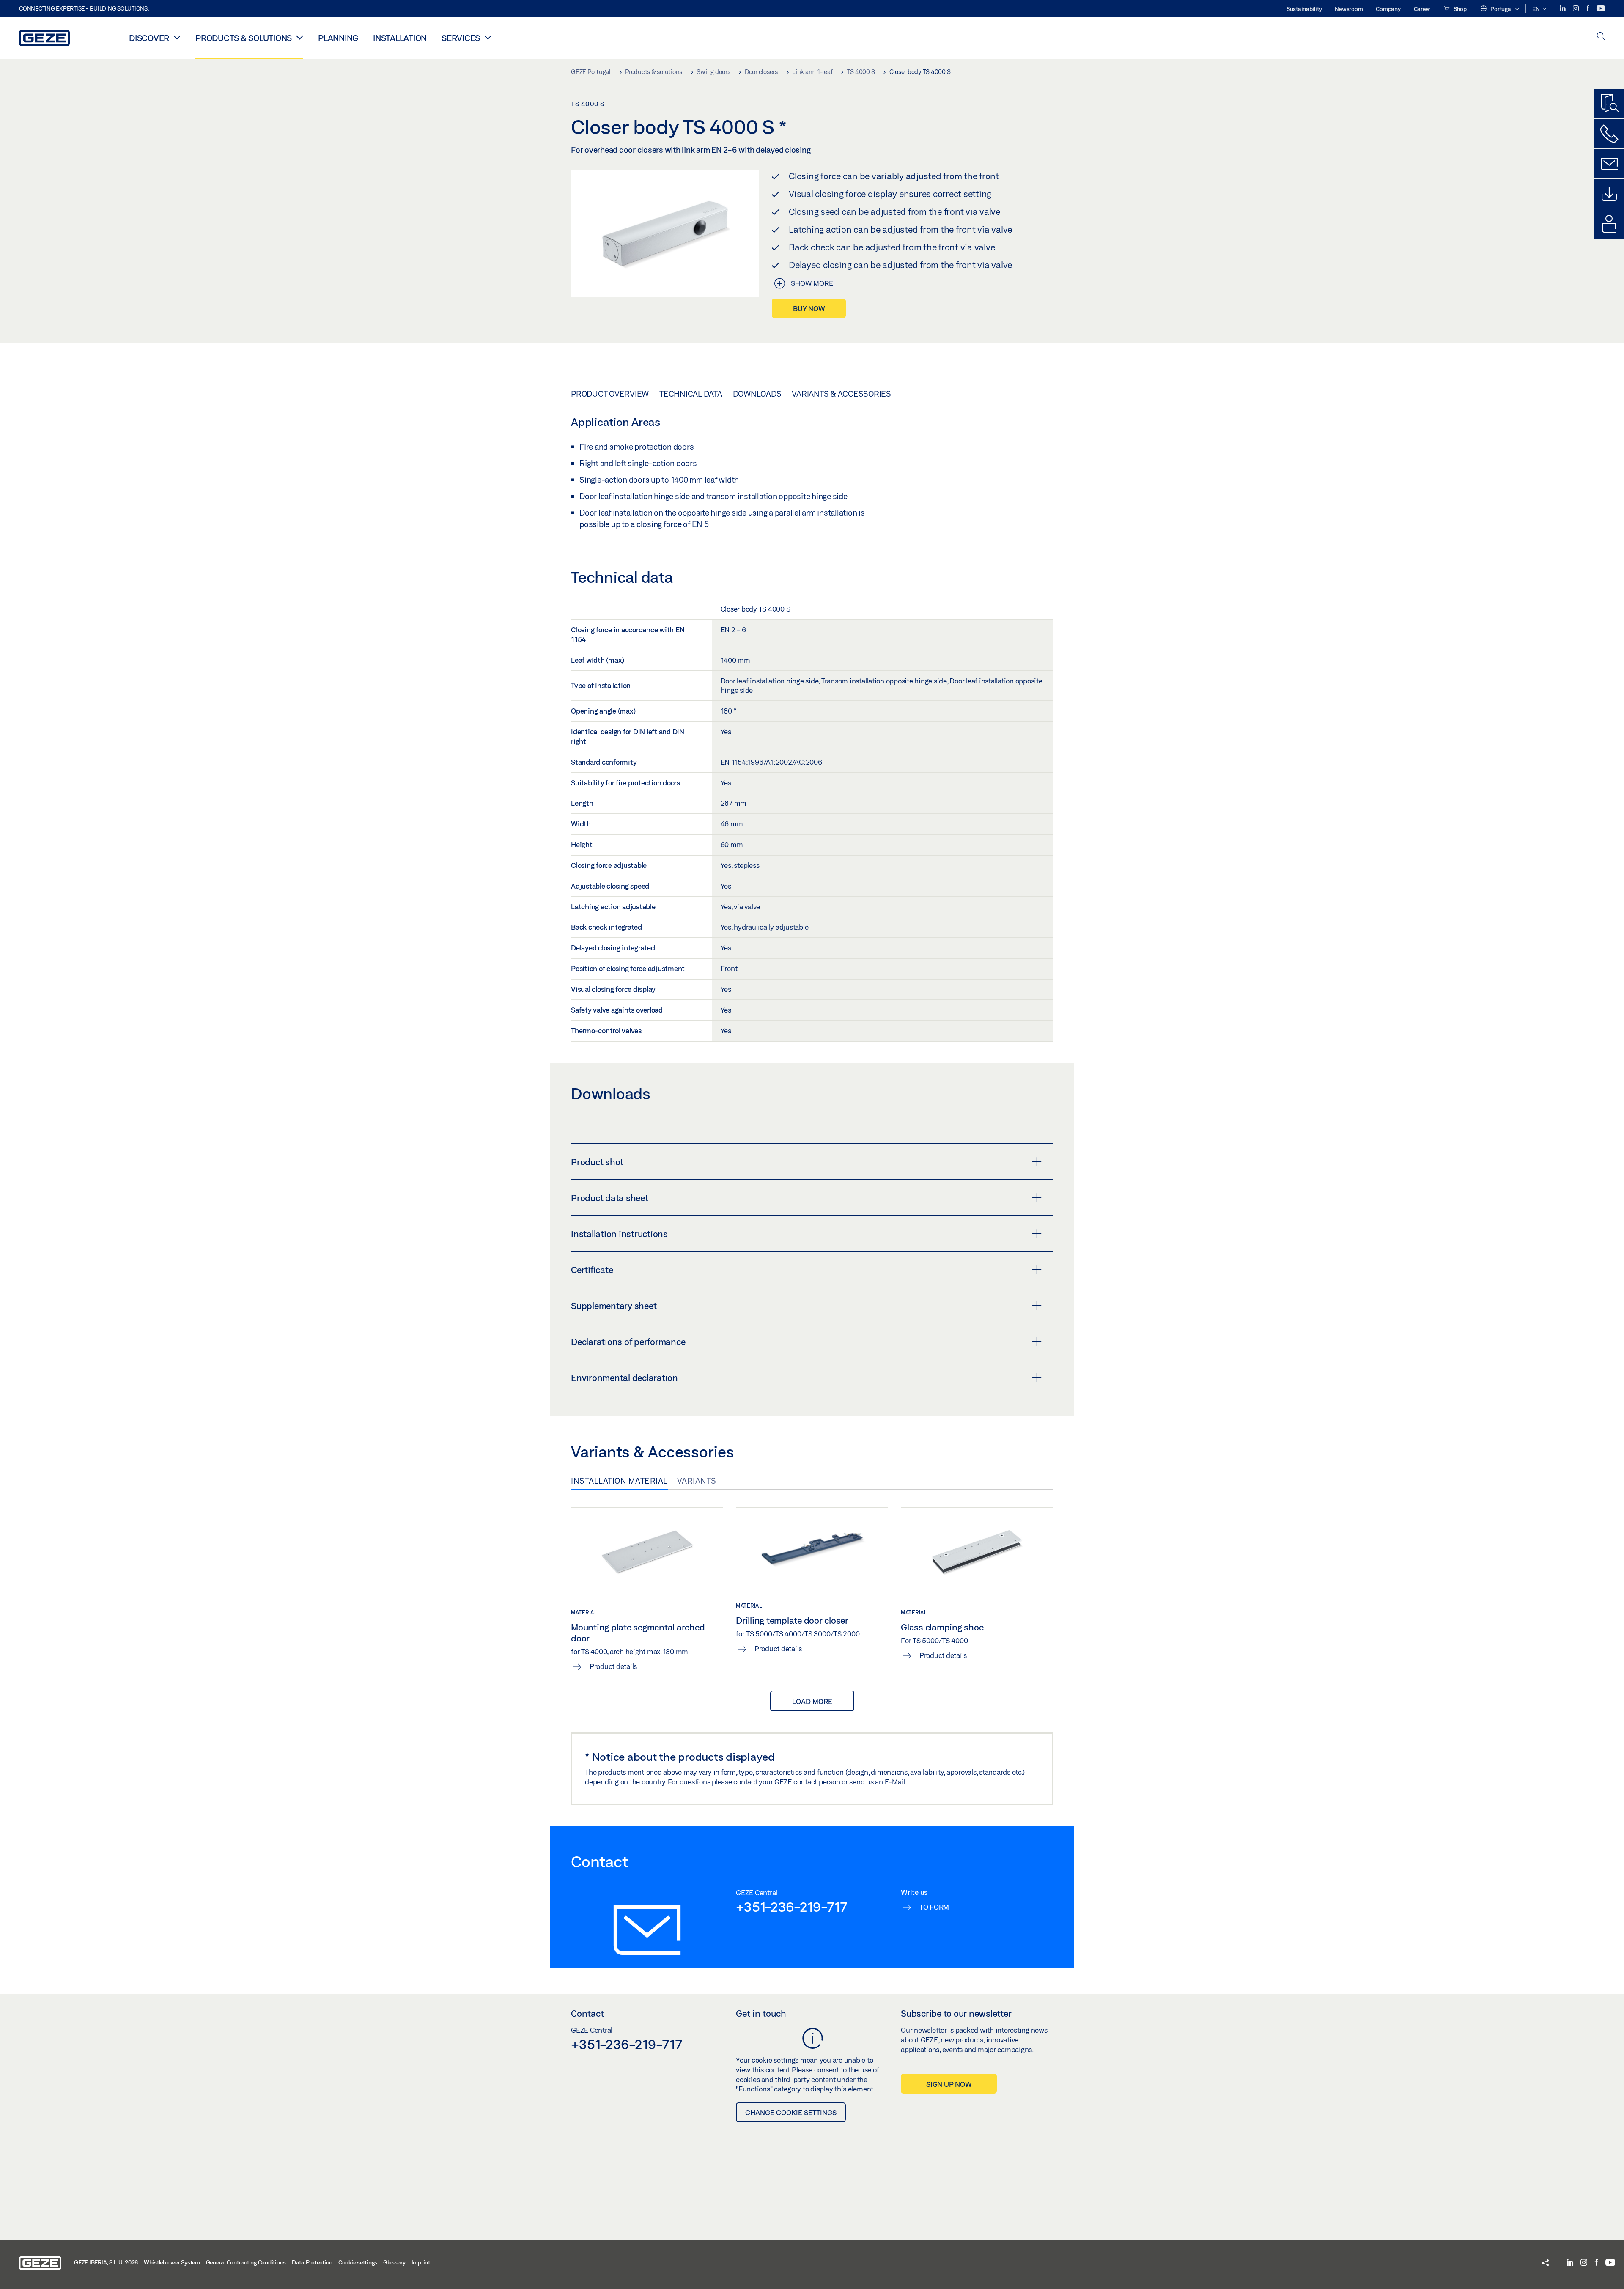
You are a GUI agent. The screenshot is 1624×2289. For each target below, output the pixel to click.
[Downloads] (1609, 194)
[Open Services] (488, 37)
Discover (149, 38)
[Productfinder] (1609, 104)
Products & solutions (244, 38)
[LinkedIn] (1563, 9)
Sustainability (1304, 9)
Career (1422, 9)
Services (461, 38)
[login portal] (1609, 224)
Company (1388, 9)
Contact (587, 2013)
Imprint (421, 2262)
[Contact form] (1609, 164)
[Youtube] (1601, 9)
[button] (1499, 9)
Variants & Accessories (841, 394)
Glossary (394, 2262)
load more (812, 1701)
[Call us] (1609, 134)
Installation (400, 38)
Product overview (610, 394)
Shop (1459, 9)
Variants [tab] (697, 1481)
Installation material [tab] (619, 1481)
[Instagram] (1576, 9)
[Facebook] (1588, 9)
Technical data (691, 394)
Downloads (757, 394)
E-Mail (896, 1782)
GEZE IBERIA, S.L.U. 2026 (106, 2262)
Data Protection (312, 2262)
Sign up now (949, 2084)
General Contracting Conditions (246, 2262)
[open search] (1601, 37)
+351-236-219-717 (791, 1907)
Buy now (809, 309)
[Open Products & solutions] (300, 37)
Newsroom (1349, 9)
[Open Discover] (177, 37)
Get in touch (761, 2013)
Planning (338, 38)
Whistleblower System (172, 2262)
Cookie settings (358, 2262)
